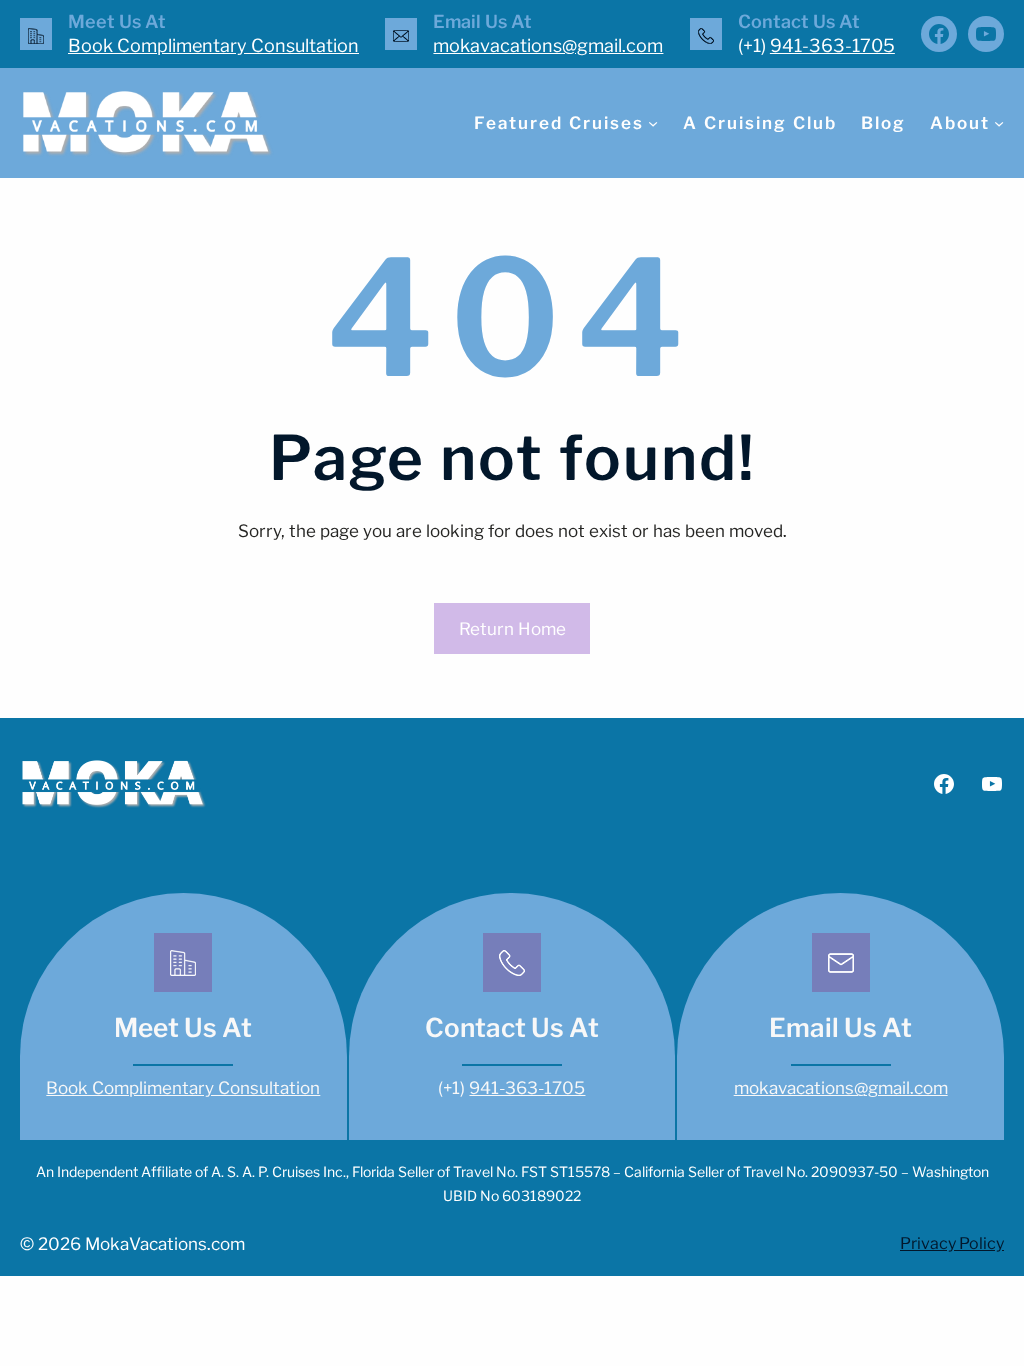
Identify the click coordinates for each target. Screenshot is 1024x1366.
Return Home (512, 629)
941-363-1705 (832, 45)
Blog (883, 123)
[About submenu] (999, 123)
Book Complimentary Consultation (213, 45)
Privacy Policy (952, 1243)
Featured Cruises (559, 123)
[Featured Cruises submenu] (653, 123)
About (960, 123)
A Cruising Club (760, 123)
